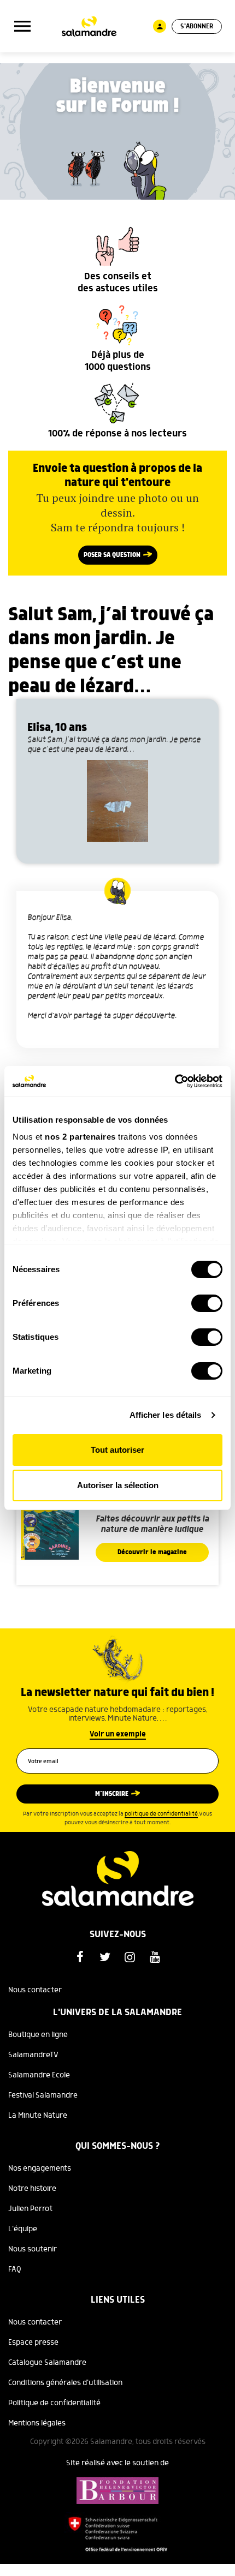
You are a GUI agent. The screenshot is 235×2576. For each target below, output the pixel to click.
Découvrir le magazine (152, 1552)
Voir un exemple (118, 1734)
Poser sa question (112, 555)
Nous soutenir (33, 2249)
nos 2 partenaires (80, 1137)
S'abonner (197, 26)
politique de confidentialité (161, 1814)
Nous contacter (35, 1990)
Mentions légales (37, 2423)
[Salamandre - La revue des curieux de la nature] (89, 26)
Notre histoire (32, 2189)
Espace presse (33, 2343)
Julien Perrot (30, 2209)
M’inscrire (112, 1794)
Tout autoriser (117, 1450)
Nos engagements (40, 2168)
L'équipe (23, 2229)
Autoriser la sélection (118, 1485)
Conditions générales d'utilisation (65, 2383)
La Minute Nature (38, 2116)
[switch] (207, 1303)
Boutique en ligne (38, 2035)
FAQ (15, 2269)
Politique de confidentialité (54, 2403)
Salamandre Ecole (39, 2075)
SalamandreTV (33, 2055)
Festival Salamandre (43, 2095)
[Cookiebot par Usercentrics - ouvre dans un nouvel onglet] (175, 1081)
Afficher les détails (166, 1415)
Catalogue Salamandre (47, 2363)
